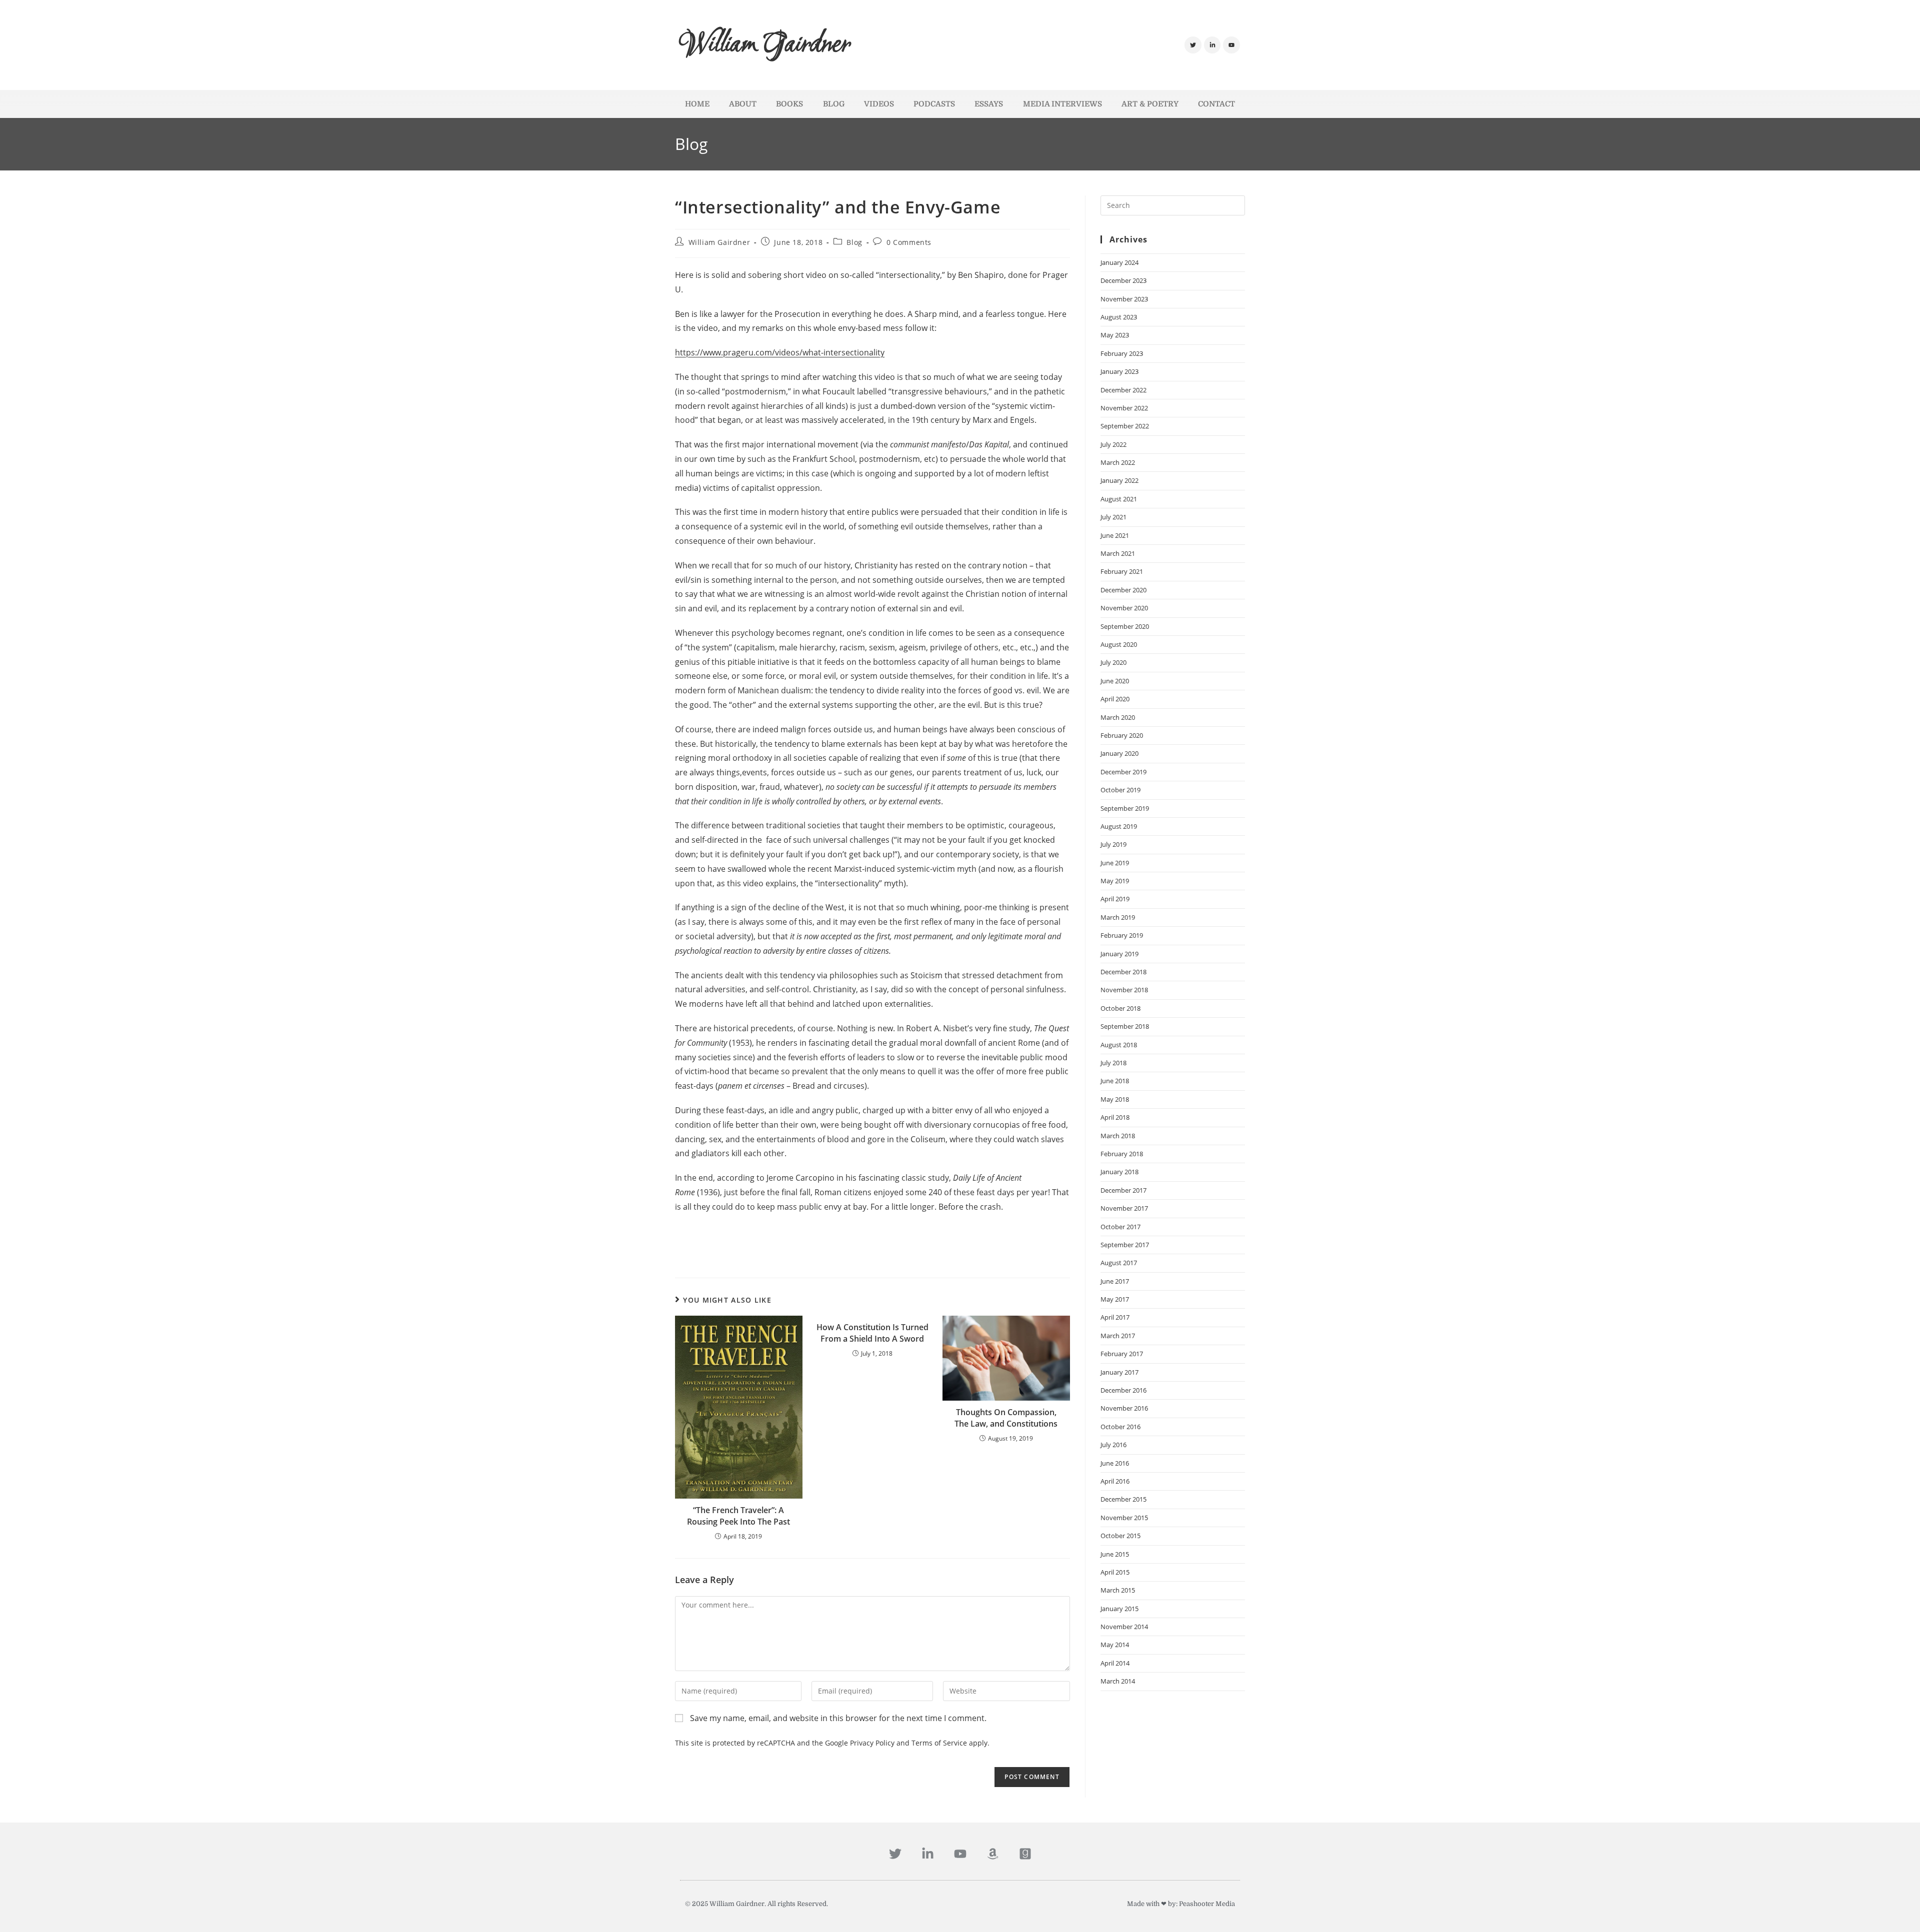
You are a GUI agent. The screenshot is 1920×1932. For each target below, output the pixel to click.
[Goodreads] (1025, 1854)
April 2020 (1115, 699)
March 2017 (1118, 1336)
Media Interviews (1062, 104)
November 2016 (1124, 1408)
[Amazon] (993, 1854)
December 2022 (1123, 390)
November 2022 (1124, 408)
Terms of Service (939, 1743)
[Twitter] (1193, 45)
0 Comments (909, 242)
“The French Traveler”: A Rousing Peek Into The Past (738, 1516)
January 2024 (1119, 262)
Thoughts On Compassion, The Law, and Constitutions (1006, 1418)
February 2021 (1122, 571)
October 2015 (1120, 1536)
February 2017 (1122, 1354)
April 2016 (1115, 1481)
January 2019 (1119, 954)
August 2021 (1119, 499)
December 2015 (1123, 1499)
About (743, 104)
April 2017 (1115, 1317)
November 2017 (1124, 1208)
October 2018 (1120, 1008)
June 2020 (1115, 681)
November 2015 (1124, 1518)
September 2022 (1125, 426)
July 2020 (1113, 662)
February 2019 (1122, 935)
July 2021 (1113, 517)
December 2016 (1123, 1390)
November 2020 (1124, 608)
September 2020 (1125, 626)
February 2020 (1122, 735)
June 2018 (1115, 1081)
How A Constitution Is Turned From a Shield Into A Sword (872, 1333)
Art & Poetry (1150, 104)
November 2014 (1124, 1627)
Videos (879, 104)
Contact (1216, 104)
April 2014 (1115, 1663)
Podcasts (934, 104)
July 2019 (1113, 844)
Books (789, 104)
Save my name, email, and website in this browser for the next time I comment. (838, 1718)
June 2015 (1115, 1554)
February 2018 (1122, 1154)
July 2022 (1113, 444)
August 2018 (1119, 1045)
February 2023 (1122, 353)
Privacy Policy (872, 1743)
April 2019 (1115, 899)
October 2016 (1120, 1427)
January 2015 (1119, 1609)
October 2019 (1120, 790)
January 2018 (1119, 1172)
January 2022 (1119, 480)
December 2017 (1123, 1190)
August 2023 (1119, 317)
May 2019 (1115, 881)
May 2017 (1115, 1299)
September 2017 (1125, 1245)
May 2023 (1115, 335)
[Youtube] (1231, 45)
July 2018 (1113, 1063)
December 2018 (1123, 972)
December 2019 (1123, 772)
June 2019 (1115, 863)
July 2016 (1113, 1445)
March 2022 (1118, 462)
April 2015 (1115, 1572)
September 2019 (1125, 808)
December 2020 (1123, 590)
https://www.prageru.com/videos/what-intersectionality (780, 352)
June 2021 (1115, 535)
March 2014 (1118, 1681)
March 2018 (1118, 1136)
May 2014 (1115, 1645)
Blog (834, 104)
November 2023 (1124, 299)
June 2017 (1115, 1281)
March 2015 (1118, 1590)
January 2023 (1119, 371)
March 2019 (1118, 917)
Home (697, 104)
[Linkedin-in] (1212, 45)
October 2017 (1120, 1227)
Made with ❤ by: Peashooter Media (1181, 1904)
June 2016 (1115, 1463)
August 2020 (1119, 644)
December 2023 (1123, 280)
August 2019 (1119, 826)
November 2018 (1124, 990)
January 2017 (1119, 1372)
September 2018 (1125, 1026)
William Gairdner (765, 45)
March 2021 (1118, 553)
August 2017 (1119, 1263)
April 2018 (1115, 1117)
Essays (989, 104)
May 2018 (1115, 1099)
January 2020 (1119, 753)
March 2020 (1118, 717)
